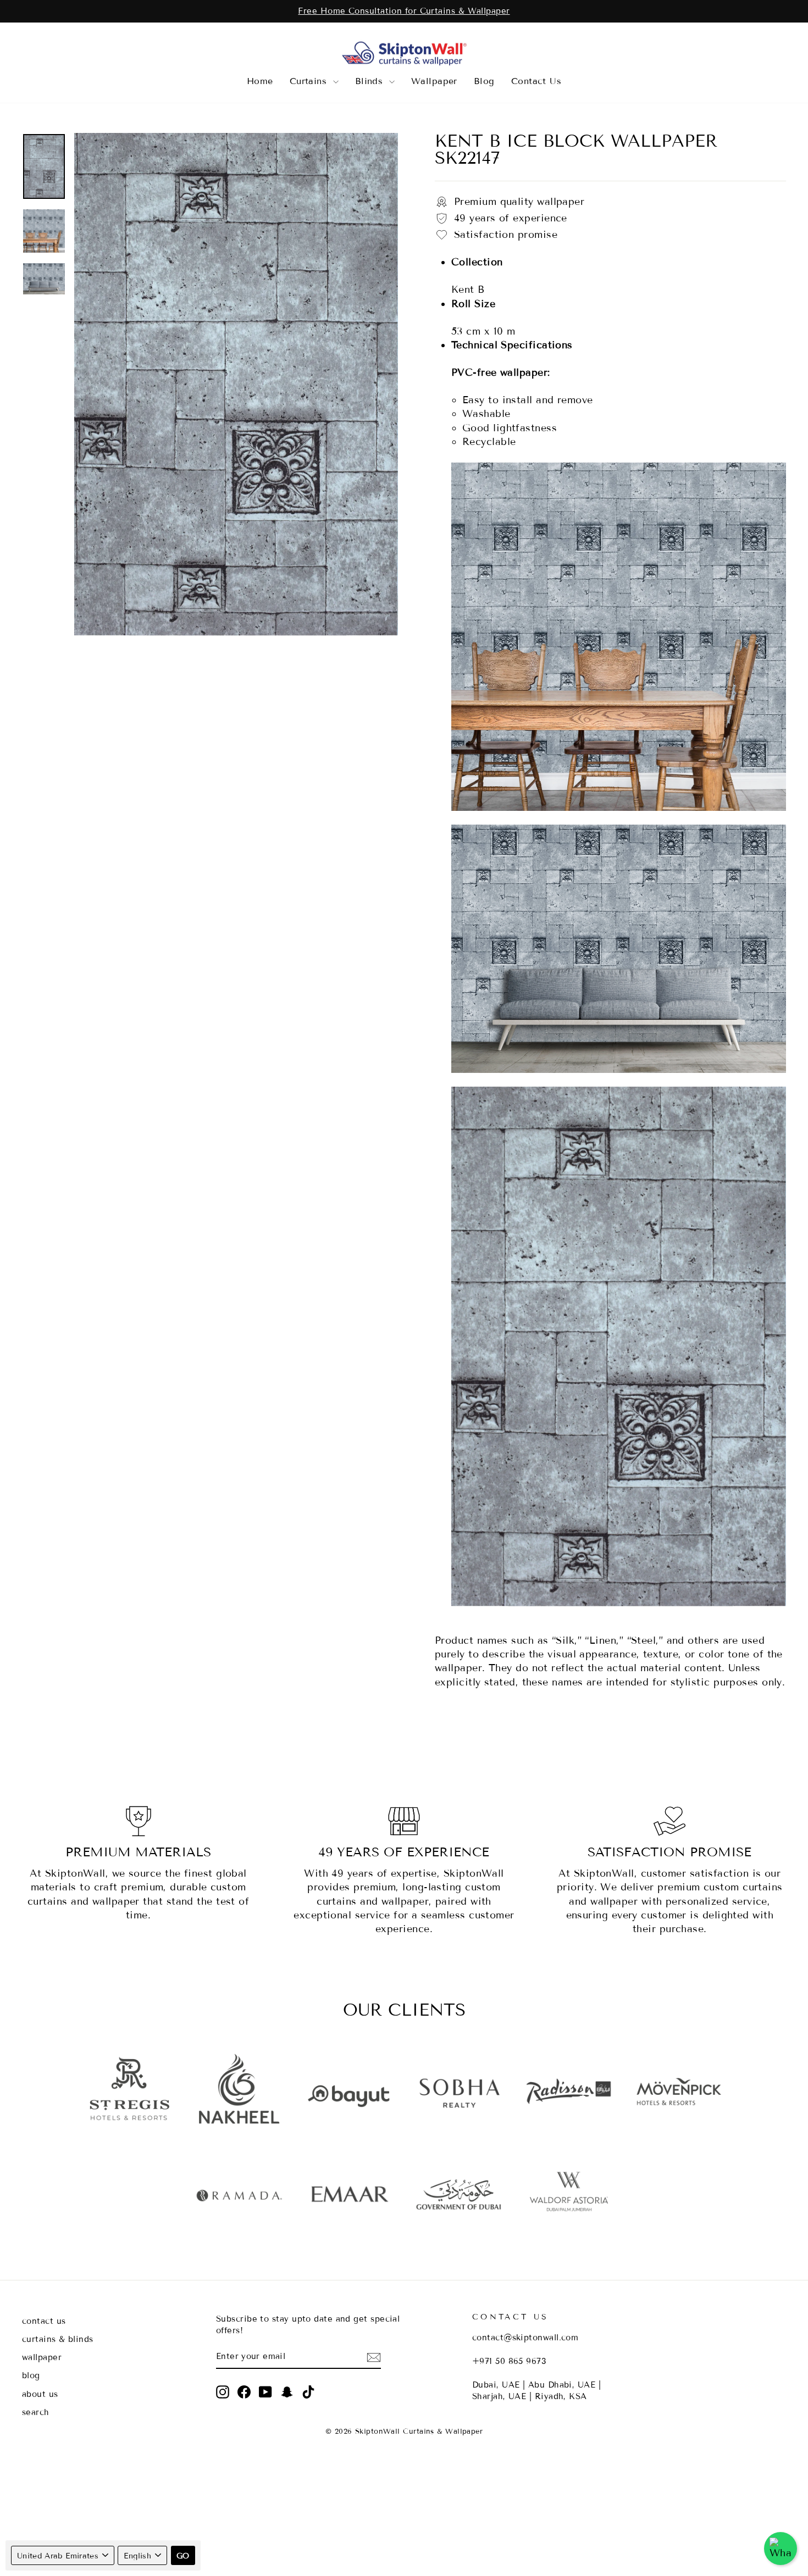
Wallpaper (434, 81)
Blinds (371, 81)
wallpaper (42, 2357)
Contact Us (536, 81)
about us (40, 2394)
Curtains (310, 81)
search (36, 2412)
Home (260, 81)
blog (31, 2375)
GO (183, 2556)
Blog (484, 81)
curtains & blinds (58, 2339)
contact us (44, 2321)
